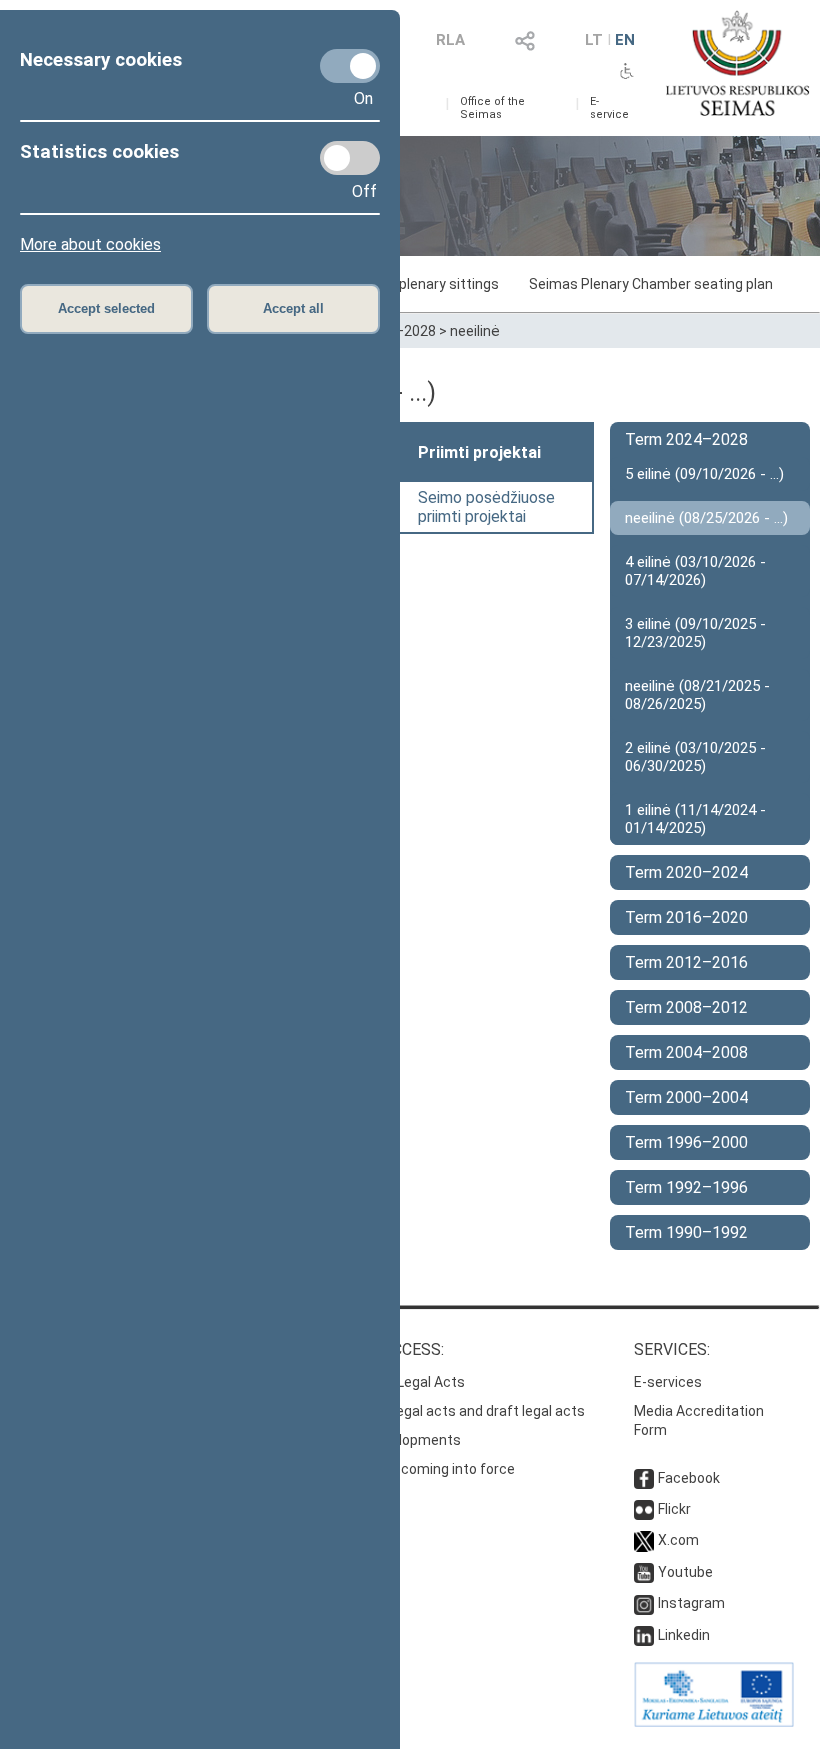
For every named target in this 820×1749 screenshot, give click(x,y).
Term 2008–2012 (686, 1007)
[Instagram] (644, 1603)
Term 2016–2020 (686, 917)
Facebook (689, 1478)
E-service (609, 108)
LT (594, 40)
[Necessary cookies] (350, 66)
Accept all (293, 308)
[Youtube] (644, 1572)
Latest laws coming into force (418, 1469)
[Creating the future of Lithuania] (714, 1722)
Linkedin (684, 1635)
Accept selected (106, 308)
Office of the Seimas (492, 108)
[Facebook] (644, 1478)
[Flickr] (644, 1509)
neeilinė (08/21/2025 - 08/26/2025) (697, 695)
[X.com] (644, 1540)
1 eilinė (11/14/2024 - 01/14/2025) (695, 819)
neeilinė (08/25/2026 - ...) (706, 518)
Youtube (685, 1572)
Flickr (674, 1509)
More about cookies (90, 244)
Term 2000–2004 (686, 1097)
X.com (678, 1540)
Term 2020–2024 (686, 872)
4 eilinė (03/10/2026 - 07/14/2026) (695, 571)
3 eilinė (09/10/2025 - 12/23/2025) (695, 633)
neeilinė (475, 331)
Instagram (691, 1603)
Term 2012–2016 (686, 962)
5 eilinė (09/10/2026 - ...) (704, 474)
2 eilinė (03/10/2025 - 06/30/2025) (695, 757)
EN (625, 40)
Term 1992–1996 (686, 1187)
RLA (450, 40)
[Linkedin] (644, 1635)
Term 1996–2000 (686, 1142)
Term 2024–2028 (686, 439)
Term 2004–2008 (686, 1052)
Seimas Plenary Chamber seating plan (651, 284)
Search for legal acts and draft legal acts (453, 1411)
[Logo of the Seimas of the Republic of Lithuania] (737, 63)
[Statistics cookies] (350, 158)
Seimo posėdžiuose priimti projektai (486, 507)
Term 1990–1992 (686, 1232)
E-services (668, 1382)
